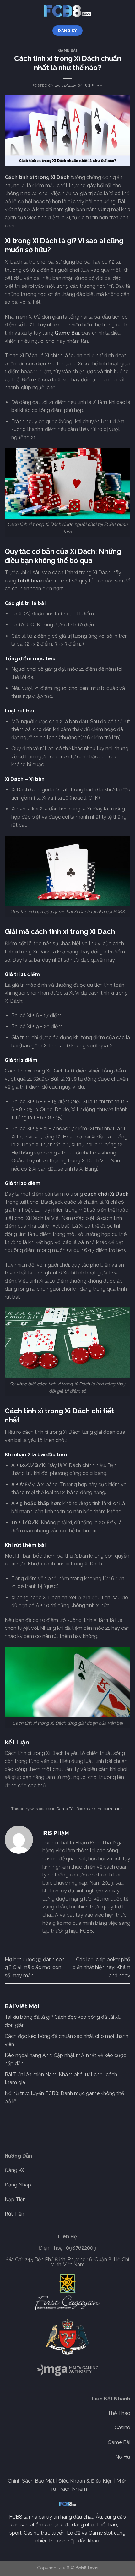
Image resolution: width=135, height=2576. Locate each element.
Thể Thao (119, 2413)
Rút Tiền (14, 2214)
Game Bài (67, 50)
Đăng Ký (15, 2170)
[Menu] (8, 11)
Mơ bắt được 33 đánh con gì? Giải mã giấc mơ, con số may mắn (35, 1967)
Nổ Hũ (123, 2457)
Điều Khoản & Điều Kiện (86, 2481)
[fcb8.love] (67, 11)
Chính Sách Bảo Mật (31, 2481)
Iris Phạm (93, 85)
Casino (122, 2428)
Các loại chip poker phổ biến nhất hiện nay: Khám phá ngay (101, 1967)
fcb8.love (30, 581)
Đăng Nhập (18, 2185)
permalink (113, 1809)
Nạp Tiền (15, 2199)
